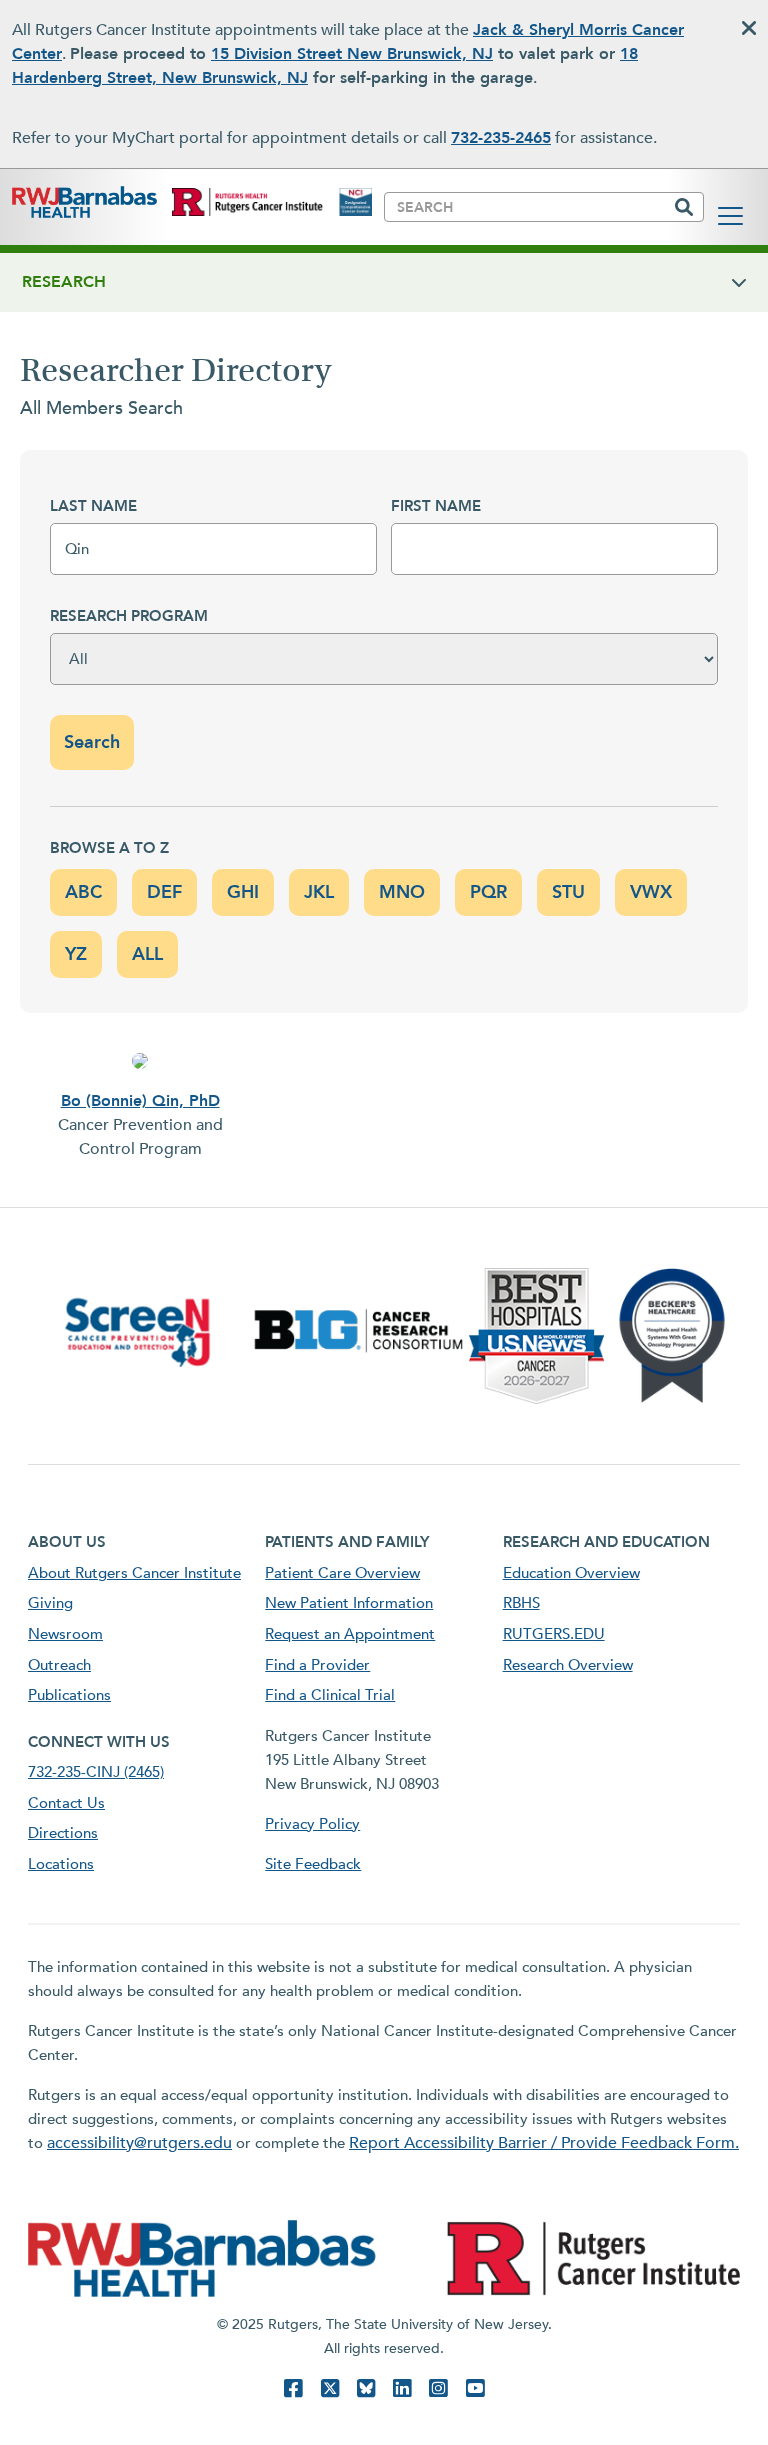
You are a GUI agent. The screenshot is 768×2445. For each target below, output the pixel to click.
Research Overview (568, 1665)
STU (568, 892)
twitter (330, 2388)
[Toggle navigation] (730, 216)
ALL (147, 954)
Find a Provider (317, 1665)
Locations (61, 1864)
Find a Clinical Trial (330, 1695)
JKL (319, 892)
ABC (83, 892)
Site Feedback (313, 1864)
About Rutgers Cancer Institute (134, 1573)
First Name (436, 506)
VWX (651, 892)
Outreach (59, 1665)
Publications (69, 1695)
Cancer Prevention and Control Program (140, 1137)
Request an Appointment (350, 1634)
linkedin (402, 2388)
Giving (50, 1603)
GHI (243, 892)
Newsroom (65, 1634)
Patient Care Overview (342, 1573)
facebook (293, 2388)
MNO (402, 892)
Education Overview (571, 1573)
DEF (164, 892)
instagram (438, 2388)
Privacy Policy (312, 1824)
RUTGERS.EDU (554, 1634)
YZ (76, 954)
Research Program (129, 616)
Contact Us (66, 1803)
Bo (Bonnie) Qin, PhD (140, 1101)
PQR (488, 892)
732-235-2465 (501, 138)
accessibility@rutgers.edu (139, 2143)
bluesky (366, 2388)
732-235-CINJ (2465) (96, 1772)
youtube (475, 2388)
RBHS (521, 1603)
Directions (63, 1833)
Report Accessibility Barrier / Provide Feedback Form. (544, 2143)
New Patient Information (349, 1603)
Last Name (93, 506)
